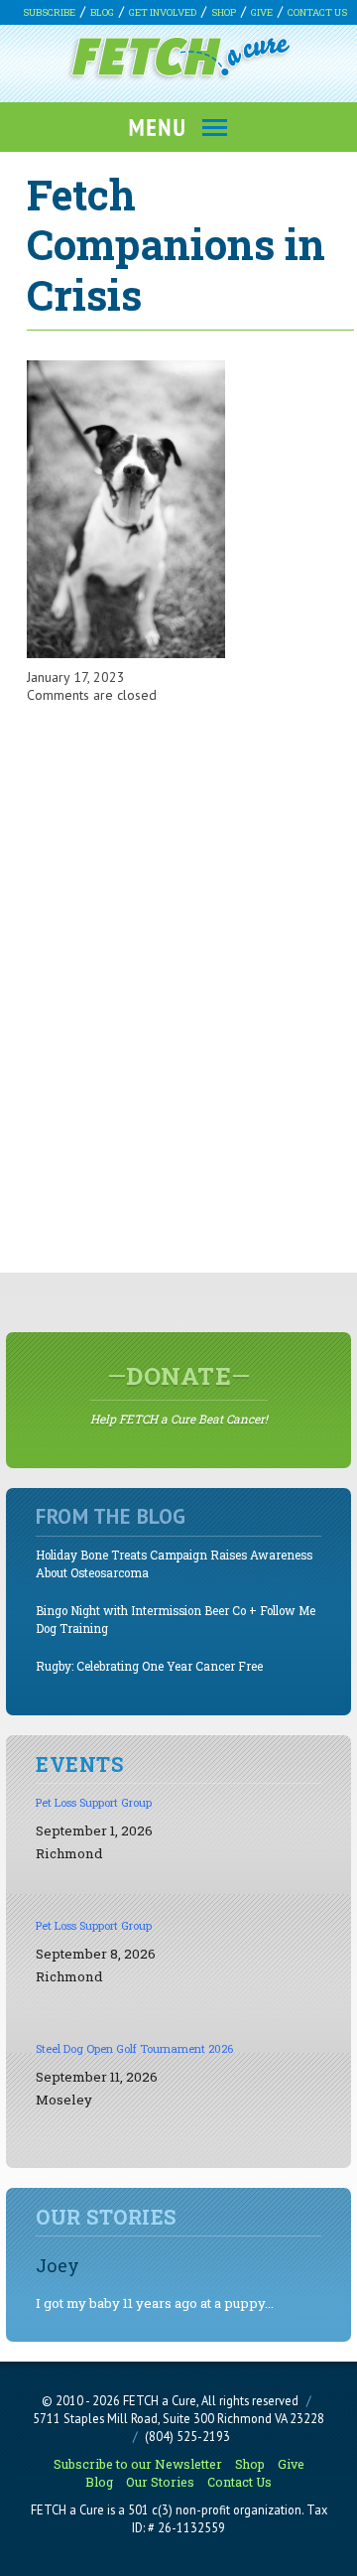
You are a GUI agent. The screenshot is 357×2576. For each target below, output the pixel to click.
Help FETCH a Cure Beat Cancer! (179, 1394)
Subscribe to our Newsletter (138, 2464)
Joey (58, 2265)
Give (262, 12)
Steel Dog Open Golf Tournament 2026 (134, 2048)
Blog (102, 12)
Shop (224, 12)
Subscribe (49, 12)
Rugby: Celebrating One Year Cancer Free (149, 1666)
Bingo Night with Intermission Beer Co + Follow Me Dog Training (176, 1620)
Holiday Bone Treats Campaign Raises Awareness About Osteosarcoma (174, 1564)
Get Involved (163, 12)
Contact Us (317, 12)
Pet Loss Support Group (94, 1802)
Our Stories (160, 2482)
